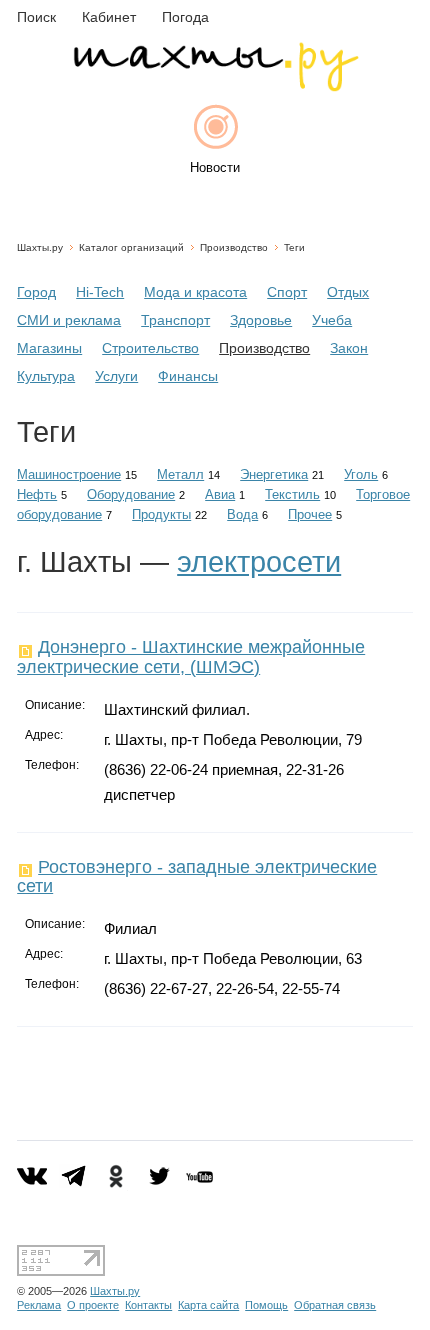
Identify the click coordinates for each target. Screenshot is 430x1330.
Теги (294, 247)
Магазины (49, 348)
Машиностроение (69, 474)
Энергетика (274, 474)
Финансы (188, 376)
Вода (242, 514)
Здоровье (261, 320)
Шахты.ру (40, 247)
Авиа (220, 494)
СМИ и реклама (69, 320)
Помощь (266, 1305)
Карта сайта (208, 1305)
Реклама (39, 1305)
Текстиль (292, 494)
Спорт (287, 292)
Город (36, 292)
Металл (180, 474)
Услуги (116, 376)
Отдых (348, 292)
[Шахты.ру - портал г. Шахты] (215, 86)
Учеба (332, 320)
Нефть (37, 494)
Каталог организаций (131, 247)
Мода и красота (195, 292)
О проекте (93, 1305)
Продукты (161, 514)
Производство (234, 247)
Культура (46, 376)
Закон (349, 348)
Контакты (148, 1305)
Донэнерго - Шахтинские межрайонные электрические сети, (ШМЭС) (191, 656)
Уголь (361, 474)
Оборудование (131, 494)
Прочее (310, 514)
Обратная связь (335, 1305)
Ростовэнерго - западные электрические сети (197, 876)
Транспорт (175, 320)
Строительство (150, 348)
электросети (259, 562)
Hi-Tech (100, 292)
